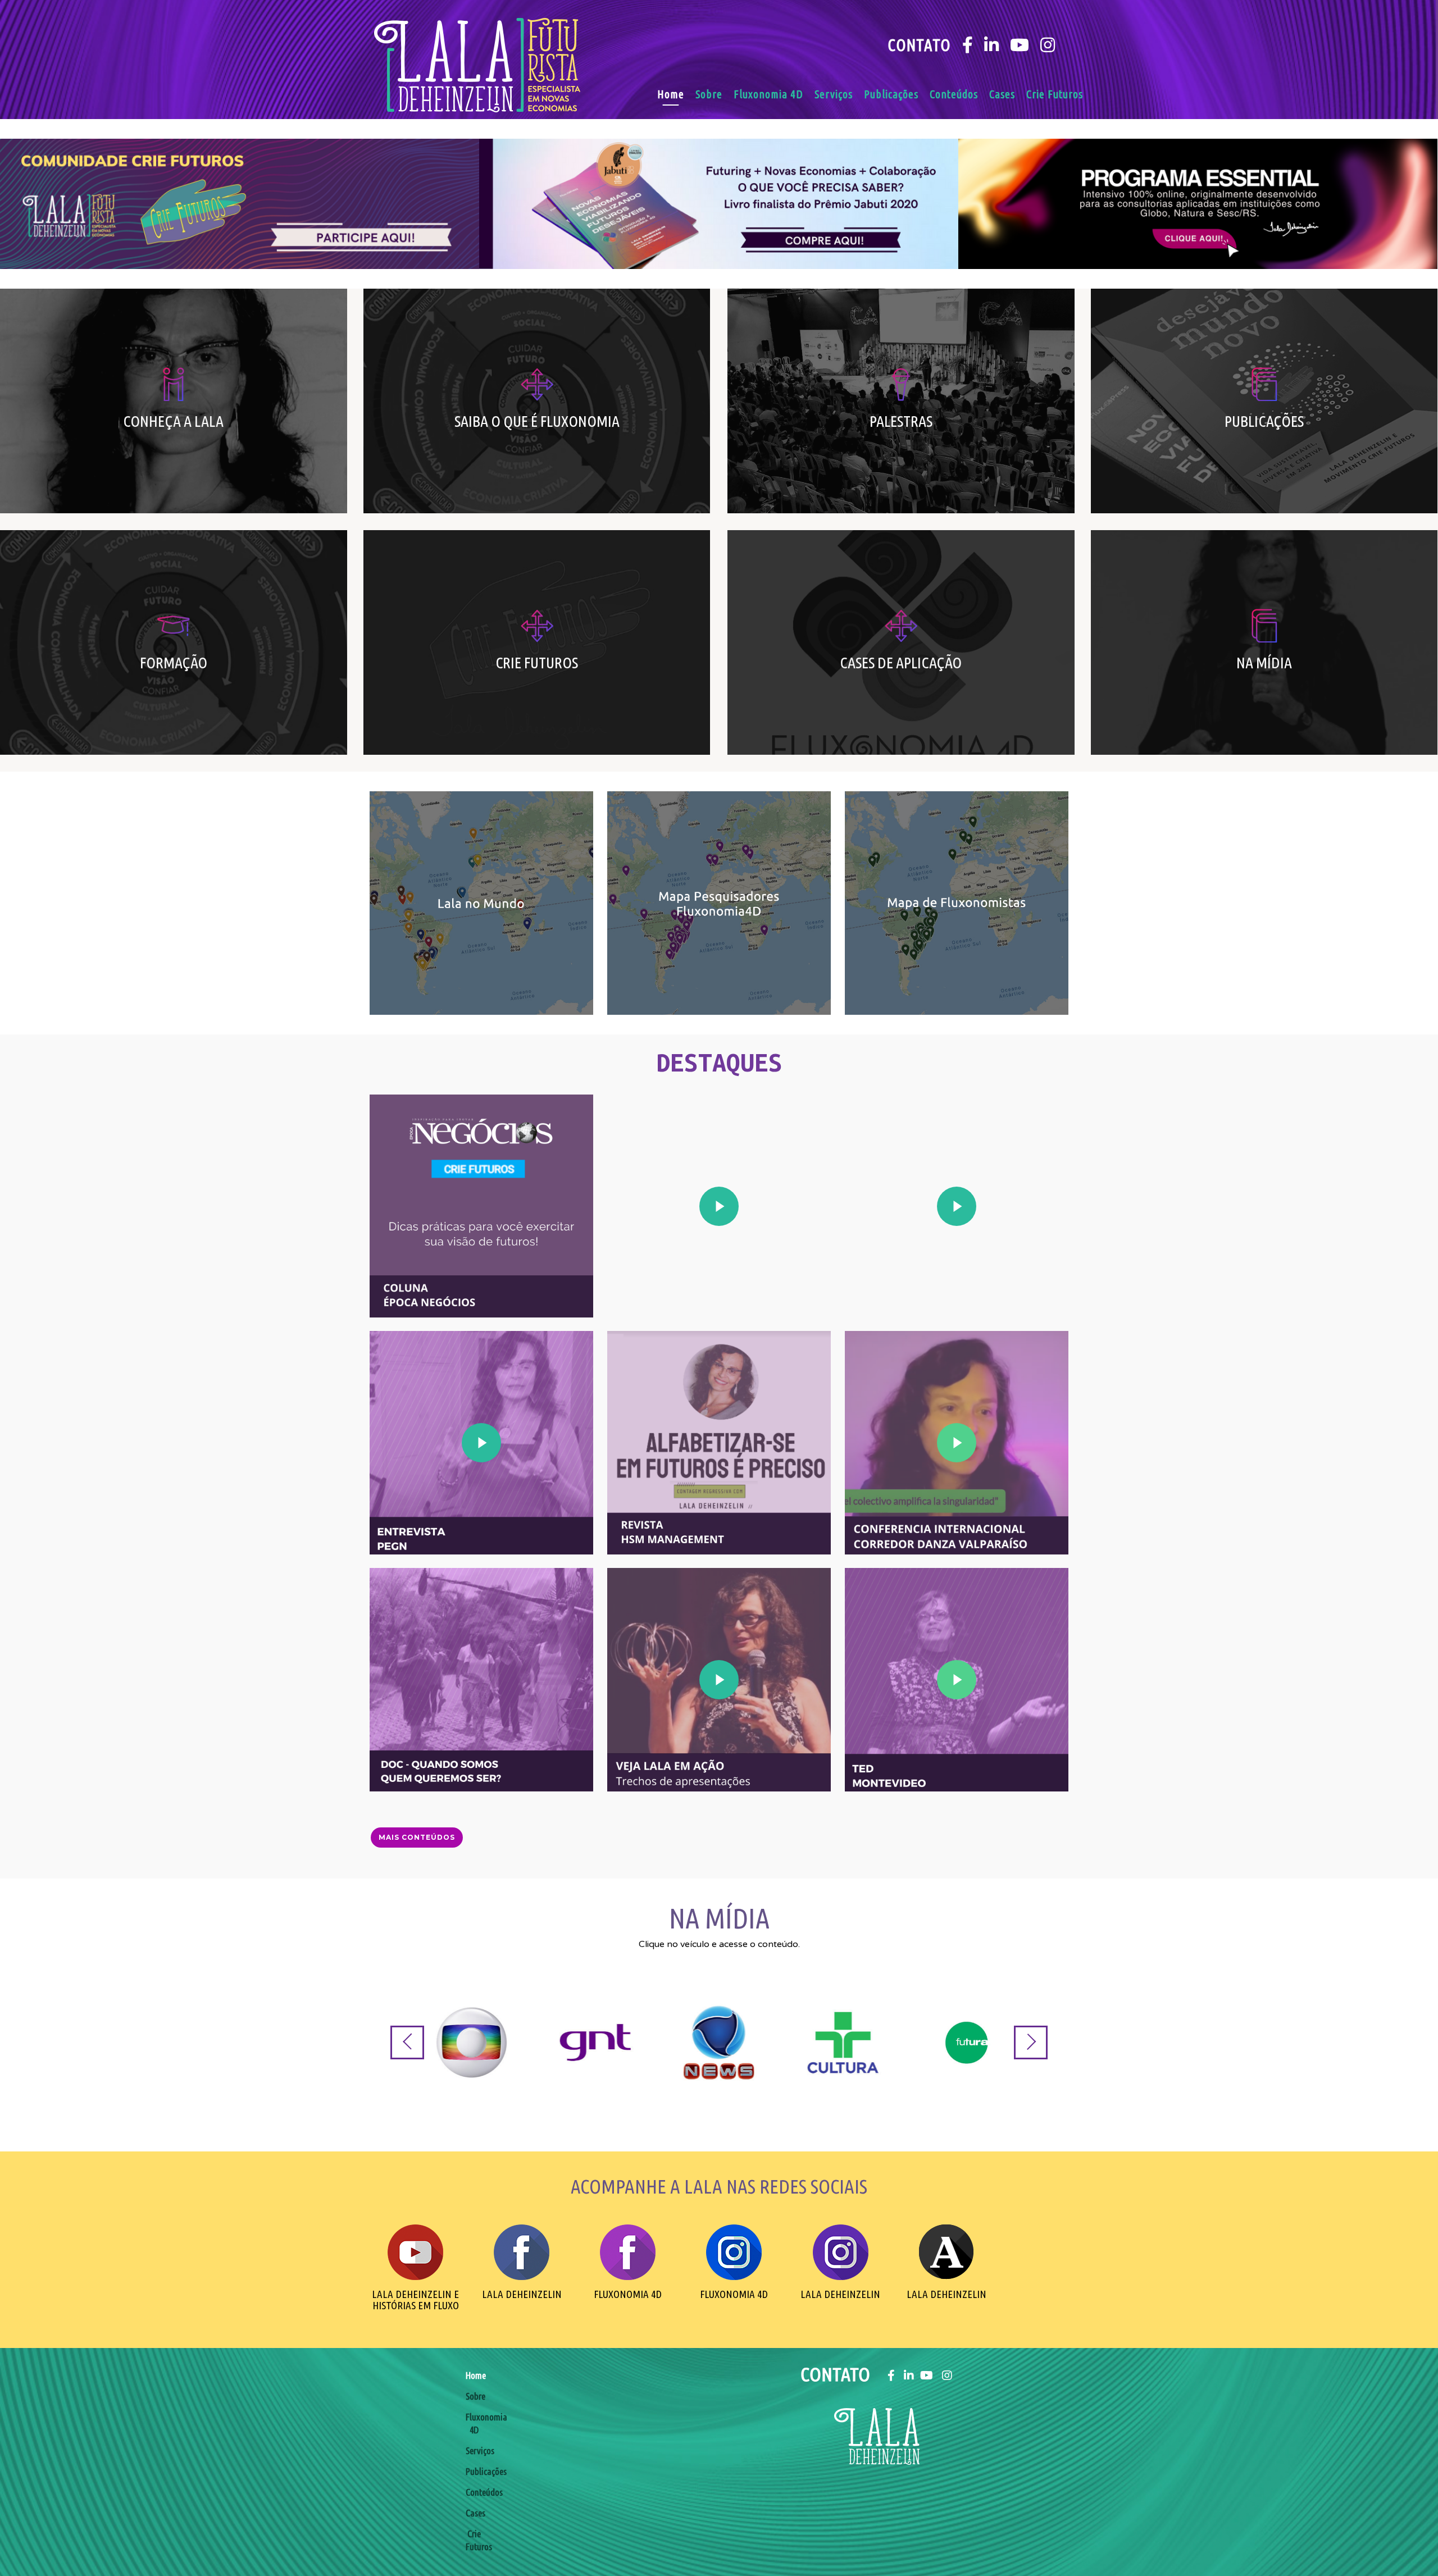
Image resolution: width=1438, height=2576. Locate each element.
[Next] (1031, 2042)
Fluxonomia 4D (768, 94)
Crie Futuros (1055, 94)
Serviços (834, 94)
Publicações (891, 94)
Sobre (709, 94)
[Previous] (407, 2042)
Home (671, 94)
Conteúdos (954, 94)
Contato (919, 45)
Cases (1002, 94)
